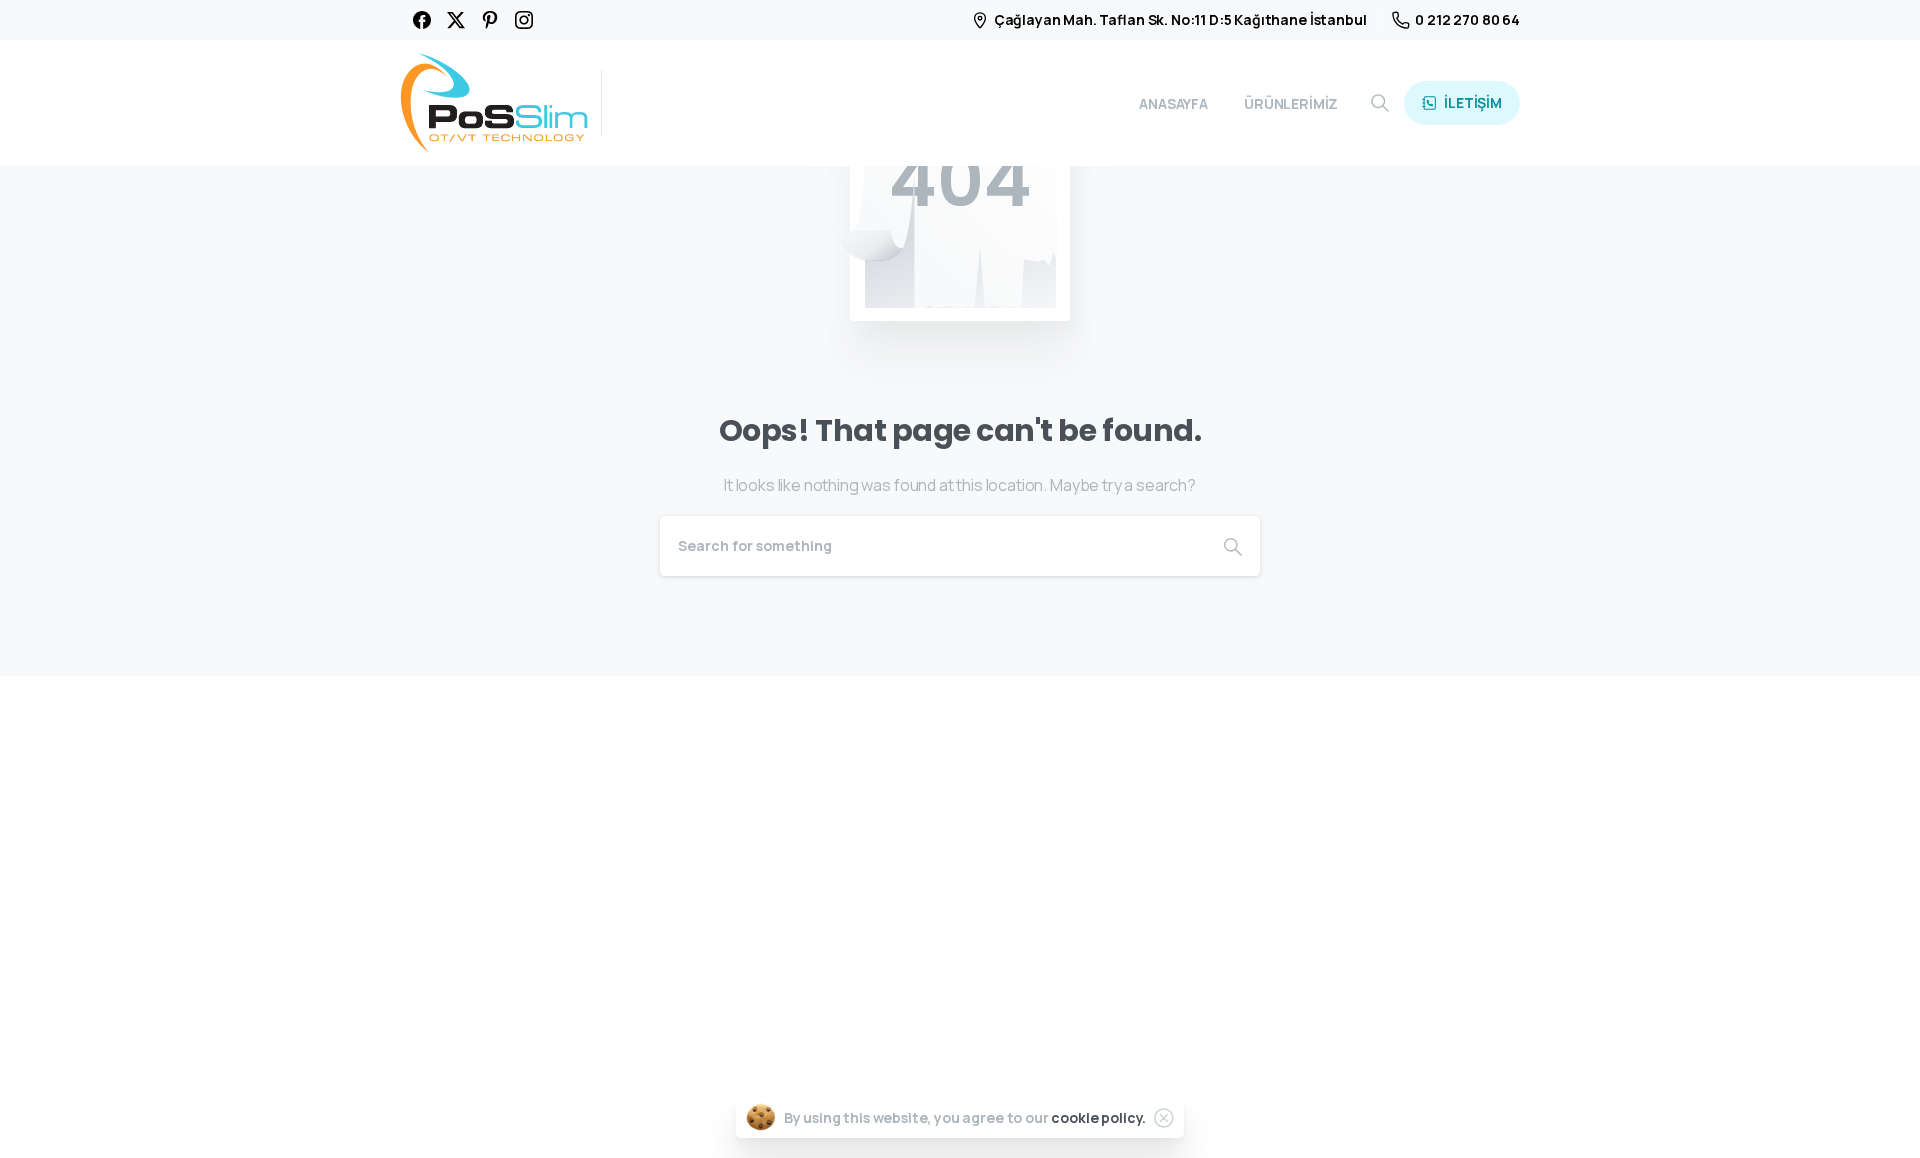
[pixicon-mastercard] (1405, 1114)
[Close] (1164, 1118)
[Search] (1380, 103)
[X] (456, 20)
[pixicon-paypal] (1497, 1114)
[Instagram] (524, 20)
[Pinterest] (490, 20)
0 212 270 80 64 (1467, 19)
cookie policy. (1098, 1117)
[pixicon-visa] (1359, 1114)
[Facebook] (422, 20)
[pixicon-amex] (1451, 1114)
